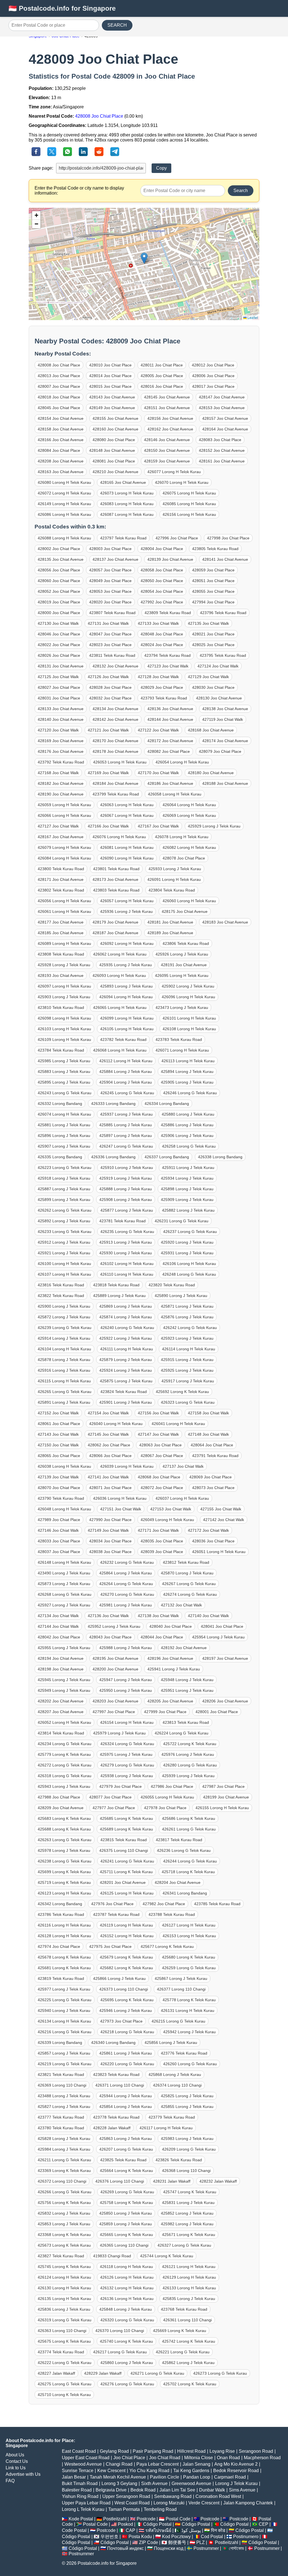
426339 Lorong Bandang (60, 2042)
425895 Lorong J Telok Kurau (64, 1082)
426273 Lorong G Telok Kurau (220, 2373)
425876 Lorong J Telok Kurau (187, 1317)
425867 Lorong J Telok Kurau (181, 1978)
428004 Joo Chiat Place (162, 549)
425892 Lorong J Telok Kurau (64, 1221)
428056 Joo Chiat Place (59, 570)
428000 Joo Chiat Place (59, 613)
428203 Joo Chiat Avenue (115, 1701)
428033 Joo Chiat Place (59, 1541)
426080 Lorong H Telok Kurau (64, 482)
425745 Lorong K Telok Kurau (64, 2267)
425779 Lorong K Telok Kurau (64, 1754)
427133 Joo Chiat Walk (158, 623)
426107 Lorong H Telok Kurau (64, 1274)
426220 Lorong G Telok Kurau (127, 2064)
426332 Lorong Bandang (60, 1104)
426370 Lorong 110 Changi (120, 2331)
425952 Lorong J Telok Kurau (114, 1626)
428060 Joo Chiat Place (59, 581)
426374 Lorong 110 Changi (177, 2085)
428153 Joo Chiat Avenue (222, 408)
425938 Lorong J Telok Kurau (127, 1776)
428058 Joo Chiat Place (162, 570)
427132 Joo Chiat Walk (181, 1605)
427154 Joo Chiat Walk (108, 1413)
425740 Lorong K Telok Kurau (126, 2341)
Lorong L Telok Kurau (83, 2509)
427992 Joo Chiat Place (162, 602)
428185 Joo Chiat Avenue (61, 933)
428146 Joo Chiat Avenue (167, 440)
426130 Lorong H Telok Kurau (64, 2288)
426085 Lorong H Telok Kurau (189, 504)
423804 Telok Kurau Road (172, 890)
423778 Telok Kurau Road (116, 2117)
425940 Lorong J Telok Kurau (64, 2010)
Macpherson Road (262, 2458)
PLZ (201, 2542)
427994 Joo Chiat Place (213, 602)
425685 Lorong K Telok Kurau (126, 1818)
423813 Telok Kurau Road (186, 1722)
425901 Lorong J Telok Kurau (126, 1402)
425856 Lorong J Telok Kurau (171, 2042)
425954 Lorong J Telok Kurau (218, 1637)
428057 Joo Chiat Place (110, 570)
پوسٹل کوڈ (191, 2530)
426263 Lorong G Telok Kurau (65, 1840)
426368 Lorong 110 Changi (186, 2171)
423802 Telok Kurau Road (61, 890)
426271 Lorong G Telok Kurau (157, 2373)
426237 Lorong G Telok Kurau (190, 1232)
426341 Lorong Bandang (185, 1893)
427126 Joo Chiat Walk (108, 677)
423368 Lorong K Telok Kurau (64, 2235)
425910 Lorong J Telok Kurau (127, 1168)
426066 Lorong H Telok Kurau (64, 815)
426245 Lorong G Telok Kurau (127, 1093)
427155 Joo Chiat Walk (221, 1509)
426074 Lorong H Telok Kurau (64, 1114)
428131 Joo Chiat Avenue (61, 666)
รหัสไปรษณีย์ (158, 2530)
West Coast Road (132, 2503)
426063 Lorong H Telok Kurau (127, 805)
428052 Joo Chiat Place (59, 591)
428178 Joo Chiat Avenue (115, 751)
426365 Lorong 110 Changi (124, 2245)
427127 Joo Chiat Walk (58, 826)
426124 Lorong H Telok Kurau (64, 2277)
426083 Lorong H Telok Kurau (127, 504)
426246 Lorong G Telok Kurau (190, 1093)
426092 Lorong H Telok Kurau (127, 943)
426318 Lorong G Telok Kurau (65, 1776)
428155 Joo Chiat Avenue (115, 418)
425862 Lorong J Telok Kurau (188, 2363)
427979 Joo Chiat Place (121, 1786)
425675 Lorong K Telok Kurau (64, 2341)
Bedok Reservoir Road (236, 2471)
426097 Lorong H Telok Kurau (64, 986)
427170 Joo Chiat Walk (158, 773)
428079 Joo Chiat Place (220, 751)
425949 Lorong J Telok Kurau (64, 1690)
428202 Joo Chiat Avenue (61, 1701)
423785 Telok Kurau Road (217, 1904)
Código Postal (157, 2524)
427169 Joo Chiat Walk (108, 773)
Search (241, 191)
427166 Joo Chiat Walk (108, 826)
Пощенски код (169, 2548)
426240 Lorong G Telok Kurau (127, 1328)
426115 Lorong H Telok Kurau (64, 1381)
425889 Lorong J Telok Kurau (119, 1296)
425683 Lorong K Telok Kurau (64, 1818)
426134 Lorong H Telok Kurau (64, 2021)
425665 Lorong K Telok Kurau (126, 2235)
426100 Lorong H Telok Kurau (64, 1264)
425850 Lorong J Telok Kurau (126, 2213)
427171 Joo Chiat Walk (158, 1530)
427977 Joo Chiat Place (114, 1808)
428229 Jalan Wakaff (103, 2373)
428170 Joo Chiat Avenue (115, 741)
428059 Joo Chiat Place (213, 570)
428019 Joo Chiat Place (59, 602)
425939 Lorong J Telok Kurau (188, 1776)
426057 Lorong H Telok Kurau (127, 901)
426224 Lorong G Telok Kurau (182, 1733)
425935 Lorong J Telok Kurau (126, 965)
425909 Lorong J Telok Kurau (187, 1200)
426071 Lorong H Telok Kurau (182, 1050)
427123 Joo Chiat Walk (168, 666)
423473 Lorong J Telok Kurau (182, 1007)
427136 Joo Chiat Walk (108, 1616)
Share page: (41, 168)
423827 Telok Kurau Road (61, 2256)
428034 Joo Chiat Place (110, 1541)
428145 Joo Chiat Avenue (167, 397)
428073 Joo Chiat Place (213, 1488)
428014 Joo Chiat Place (110, 376)
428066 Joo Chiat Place (110, 1456)
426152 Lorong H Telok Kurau (127, 1936)
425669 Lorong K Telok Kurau (180, 2331)
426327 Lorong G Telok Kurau (184, 2245)
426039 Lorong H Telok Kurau (127, 1466)
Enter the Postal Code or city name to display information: (79, 191)
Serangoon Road (256, 2451)
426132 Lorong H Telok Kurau (127, 2288)
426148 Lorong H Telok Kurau (64, 1562)
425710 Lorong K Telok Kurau (64, 2395)
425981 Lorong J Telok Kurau (126, 1605)
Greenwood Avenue (191, 2483)
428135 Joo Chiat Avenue (61, 559)
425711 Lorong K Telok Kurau (126, 1872)
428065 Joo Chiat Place (59, 1456)
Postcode (146, 2519)
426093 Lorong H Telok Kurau (119, 975)
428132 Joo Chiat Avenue (115, 666)
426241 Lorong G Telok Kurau (127, 1861)
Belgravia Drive (111, 2490)
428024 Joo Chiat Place (162, 645)
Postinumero (246, 2537)
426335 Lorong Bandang (60, 1157)
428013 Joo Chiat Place (59, 376)
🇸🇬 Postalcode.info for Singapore (62, 8)
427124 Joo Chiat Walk (218, 666)
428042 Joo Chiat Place (59, 1637)
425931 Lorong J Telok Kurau (187, 1253)
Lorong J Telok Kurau (236, 2483)
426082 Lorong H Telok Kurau (189, 847)
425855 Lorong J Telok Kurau (187, 2107)
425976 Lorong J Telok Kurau (188, 1754)
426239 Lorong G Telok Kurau (65, 1328)
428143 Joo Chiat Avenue (112, 397)
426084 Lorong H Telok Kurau (64, 858)
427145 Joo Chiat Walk (108, 1434)
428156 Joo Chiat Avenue (170, 418)
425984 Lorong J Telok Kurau (64, 2149)
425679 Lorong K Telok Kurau (126, 1957)
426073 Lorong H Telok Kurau (127, 493)
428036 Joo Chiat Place (213, 1541)
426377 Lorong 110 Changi (181, 1989)
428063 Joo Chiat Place (160, 1445)
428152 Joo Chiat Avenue (222, 450)
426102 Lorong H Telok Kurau (127, 1264)
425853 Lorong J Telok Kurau (64, 2224)
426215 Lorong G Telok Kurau (178, 2021)
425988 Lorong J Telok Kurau (126, 1648)
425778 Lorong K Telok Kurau (189, 2000)
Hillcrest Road (191, 2451)
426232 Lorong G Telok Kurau (127, 1562)
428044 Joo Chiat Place (162, 1637)
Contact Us (17, 2461)
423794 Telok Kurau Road (167, 655)
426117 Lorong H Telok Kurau (166, 2128)
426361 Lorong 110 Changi (187, 2320)
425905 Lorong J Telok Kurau (187, 1082)
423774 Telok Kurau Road (61, 2352)
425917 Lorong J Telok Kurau (188, 1381)
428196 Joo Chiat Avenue (170, 1658)
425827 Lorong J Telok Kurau (64, 2107)
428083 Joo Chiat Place (220, 440)
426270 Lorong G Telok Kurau (127, 1594)
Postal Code (178, 2519)
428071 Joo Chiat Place (110, 1488)
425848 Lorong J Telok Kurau (126, 2309)
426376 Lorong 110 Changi (120, 2181)
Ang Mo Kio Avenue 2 (236, 2464)
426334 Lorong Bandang (167, 1104)
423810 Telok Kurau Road (61, 1007)
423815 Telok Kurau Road (124, 1840)
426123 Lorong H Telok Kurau (64, 1893)
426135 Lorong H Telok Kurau (64, 2299)
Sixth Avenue (154, 2483)
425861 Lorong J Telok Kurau (126, 2053)
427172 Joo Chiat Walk (208, 1530)
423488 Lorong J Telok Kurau (64, 2096)
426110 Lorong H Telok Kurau (127, 1274)
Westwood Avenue (83, 2464)
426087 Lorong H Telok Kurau (127, 514)
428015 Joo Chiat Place (110, 386)
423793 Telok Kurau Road (164, 698)
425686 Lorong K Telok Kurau (189, 1818)
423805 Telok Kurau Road (215, 549)
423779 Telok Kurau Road (172, 2117)
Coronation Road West (218, 2496)
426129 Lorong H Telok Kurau (189, 2277)
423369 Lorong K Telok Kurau (64, 2171)
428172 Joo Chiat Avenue (170, 741)
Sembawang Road (173, 2496)
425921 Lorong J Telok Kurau (64, 1253)
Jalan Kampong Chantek (248, 2503)
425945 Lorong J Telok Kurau (64, 1680)
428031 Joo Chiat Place (59, 698)
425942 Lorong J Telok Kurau (189, 2032)
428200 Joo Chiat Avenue (115, 1669)
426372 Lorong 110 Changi (62, 2181)
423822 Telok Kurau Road (61, 1296)
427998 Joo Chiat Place (228, 538)
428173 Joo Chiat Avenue (115, 879)
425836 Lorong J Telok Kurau (64, 2309)
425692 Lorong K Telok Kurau (182, 1392)
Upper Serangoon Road (126, 2496)
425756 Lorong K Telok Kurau (64, 2203)
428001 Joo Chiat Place (217, 1712)
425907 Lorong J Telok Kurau (64, 1146)
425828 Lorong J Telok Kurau (64, 2139)
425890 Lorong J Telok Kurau (181, 1296)
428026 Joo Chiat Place (59, 655)
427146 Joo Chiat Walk (58, 1530)
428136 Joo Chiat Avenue (170, 709)
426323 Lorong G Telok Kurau (188, 1402)
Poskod (125, 2524)
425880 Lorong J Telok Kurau (188, 1114)
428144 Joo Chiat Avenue (170, 719)
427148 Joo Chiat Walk (208, 1434)
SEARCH (117, 25)
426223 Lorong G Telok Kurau (65, 1168)
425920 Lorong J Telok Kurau (187, 1242)
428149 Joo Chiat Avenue (112, 408)
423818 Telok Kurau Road (116, 1285)
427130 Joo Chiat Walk (58, 623)
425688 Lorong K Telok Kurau (64, 1829)
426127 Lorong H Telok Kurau (189, 1925)
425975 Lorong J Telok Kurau (126, 1754)
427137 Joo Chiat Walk (183, 1466)
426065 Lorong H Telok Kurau (120, 1007)
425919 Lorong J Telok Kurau (126, 1178)
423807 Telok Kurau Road (112, 613)
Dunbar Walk (212, 2490)
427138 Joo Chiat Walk (158, 1616)
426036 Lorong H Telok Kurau (120, 1498)
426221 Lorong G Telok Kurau (183, 2352)
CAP (130, 2530)
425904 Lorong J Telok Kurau (126, 1082)
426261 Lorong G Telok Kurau (189, 1829)
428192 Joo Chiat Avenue (184, 1648)
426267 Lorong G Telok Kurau (189, 1584)
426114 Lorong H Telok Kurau (189, 1349)
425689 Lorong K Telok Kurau (126, 1829)
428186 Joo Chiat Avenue (170, 783)
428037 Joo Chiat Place (59, 1552)
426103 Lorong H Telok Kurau (64, 1029)
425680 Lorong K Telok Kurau (189, 1957)
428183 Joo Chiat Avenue (225, 922)
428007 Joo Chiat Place (59, 386)
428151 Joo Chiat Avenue (167, 408)
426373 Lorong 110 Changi (124, 1989)
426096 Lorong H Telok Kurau (188, 997)
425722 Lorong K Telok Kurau (190, 1744)
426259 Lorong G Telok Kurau (189, 1968)
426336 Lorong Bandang (113, 1157)
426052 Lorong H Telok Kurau (64, 1722)
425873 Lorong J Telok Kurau (64, 1584)
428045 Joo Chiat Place (59, 408)
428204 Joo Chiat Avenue (178, 1882)
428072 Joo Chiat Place (162, 1488)
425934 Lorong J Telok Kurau (187, 1178)
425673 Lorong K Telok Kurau (64, 2245)
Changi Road (119, 2464)
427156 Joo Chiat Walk (158, 1413)
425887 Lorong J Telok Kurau (64, 1189)
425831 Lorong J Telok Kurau (188, 2203)
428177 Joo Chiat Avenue (61, 922)
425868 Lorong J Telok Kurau (175, 2075)
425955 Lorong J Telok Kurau (64, 1648)
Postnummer (206, 2548)
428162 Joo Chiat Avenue (170, 429)
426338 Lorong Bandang (220, 1157)
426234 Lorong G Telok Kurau (65, 1744)
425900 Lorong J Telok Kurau (64, 1306)
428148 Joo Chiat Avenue (112, 450)
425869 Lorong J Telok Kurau (126, 1306)
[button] (144, 258)
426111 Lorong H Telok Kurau (127, 1349)
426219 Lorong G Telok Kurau (65, 2064)
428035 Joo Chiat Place (162, 1541)
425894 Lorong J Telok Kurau (187, 1072)
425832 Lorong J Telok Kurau (64, 2213)
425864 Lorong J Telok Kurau (126, 1573)
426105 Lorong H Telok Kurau (127, 1029)
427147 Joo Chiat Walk (158, 1434)
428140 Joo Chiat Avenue (61, 719)
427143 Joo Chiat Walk (58, 1434)
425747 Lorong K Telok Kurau (190, 2192)
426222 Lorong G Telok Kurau (65, 2363)
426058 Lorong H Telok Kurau (175, 794)
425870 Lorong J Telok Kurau (187, 1573)
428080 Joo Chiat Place (114, 440)
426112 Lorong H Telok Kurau (126, 1061)
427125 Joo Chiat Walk (58, 677)
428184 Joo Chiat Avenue (115, 783)
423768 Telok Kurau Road (184, 2309)
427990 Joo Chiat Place (110, 1520)
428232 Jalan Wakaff (218, 2181)
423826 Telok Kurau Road (179, 2160)
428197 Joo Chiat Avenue (225, 1658)
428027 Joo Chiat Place (59, 687)
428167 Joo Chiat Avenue (61, 837)
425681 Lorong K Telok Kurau (64, 1968)
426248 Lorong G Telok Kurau (189, 1274)
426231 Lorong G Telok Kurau (182, 1221)
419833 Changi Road (112, 2256)
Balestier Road (77, 2490)
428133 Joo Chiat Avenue (61, 709)
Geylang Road (114, 2451)
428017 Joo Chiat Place (213, 386)
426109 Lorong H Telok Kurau (64, 1039)
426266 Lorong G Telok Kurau (65, 2192)
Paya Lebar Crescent (157, 2464)
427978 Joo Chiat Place (165, 1808)
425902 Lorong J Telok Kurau (188, 986)
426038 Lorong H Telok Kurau (64, 1466)
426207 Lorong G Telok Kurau (126, 2149)
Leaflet (252, 317)
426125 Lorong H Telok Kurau (127, 1893)
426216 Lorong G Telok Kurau (65, 2032)
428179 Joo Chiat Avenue (115, 922)
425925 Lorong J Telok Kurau (187, 1370)
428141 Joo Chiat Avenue (225, 559)
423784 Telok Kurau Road (61, 1050)
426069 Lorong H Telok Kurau (189, 815)
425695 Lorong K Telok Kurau (127, 2000)
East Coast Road (79, 2451)
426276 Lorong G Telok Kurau (127, 2384)
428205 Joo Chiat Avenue (170, 1701)
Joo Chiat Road (165, 2458)
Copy (161, 168)
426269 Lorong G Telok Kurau (127, 2192)
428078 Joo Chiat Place (184, 858)
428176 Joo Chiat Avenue (61, 751)
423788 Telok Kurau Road (172, 1914)
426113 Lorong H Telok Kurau (188, 1061)
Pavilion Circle (165, 2477)
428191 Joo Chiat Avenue (184, 965)
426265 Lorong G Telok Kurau (65, 1392)
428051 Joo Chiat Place (213, 581)
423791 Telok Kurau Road (215, 1456)
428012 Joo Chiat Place (213, 365)
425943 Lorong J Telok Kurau (64, 1786)
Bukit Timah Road (80, 2483)
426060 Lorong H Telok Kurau (189, 901)
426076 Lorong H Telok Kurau (119, 837)
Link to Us (16, 2468)
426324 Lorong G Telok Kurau (127, 1744)
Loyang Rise (222, 2451)
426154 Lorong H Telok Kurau (127, 1722)
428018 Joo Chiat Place (59, 397)
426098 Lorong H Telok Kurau (64, 1018)
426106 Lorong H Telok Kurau (189, 1264)
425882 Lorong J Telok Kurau (188, 1210)
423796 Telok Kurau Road (223, 613)
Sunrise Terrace (78, 2471)
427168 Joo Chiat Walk (58, 773)
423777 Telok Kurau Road (61, 2117)
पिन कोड (218, 2530)
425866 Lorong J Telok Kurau (119, 1978)
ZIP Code (148, 2542)
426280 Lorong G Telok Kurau (190, 1765)
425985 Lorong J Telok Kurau (64, 1061)
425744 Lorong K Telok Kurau (167, 2256)
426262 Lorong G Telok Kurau (65, 1210)
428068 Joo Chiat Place (159, 1477)
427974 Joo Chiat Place (59, 1946)
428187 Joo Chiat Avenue (115, 933)
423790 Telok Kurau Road (61, 1498)
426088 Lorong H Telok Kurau (64, 538)
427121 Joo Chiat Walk (108, 730)
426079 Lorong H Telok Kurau (64, 847)
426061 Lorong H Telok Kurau (64, 911)
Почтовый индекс (125, 2548)
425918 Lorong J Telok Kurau (64, 1178)
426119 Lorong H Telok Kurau (126, 1925)
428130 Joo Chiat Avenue (219, 698)
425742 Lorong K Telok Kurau (189, 2341)
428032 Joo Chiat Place (110, 698)
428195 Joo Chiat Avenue (115, 1658)
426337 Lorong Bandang (167, 1157)
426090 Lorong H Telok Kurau (127, 858)
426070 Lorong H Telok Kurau (182, 482)
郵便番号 (177, 2542)
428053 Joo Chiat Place (110, 591)
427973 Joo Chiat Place (121, 2021)
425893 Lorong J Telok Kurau (126, 986)
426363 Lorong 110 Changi (62, 2331)
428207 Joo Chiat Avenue (61, 1712)
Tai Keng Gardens (191, 2471)
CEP (264, 2524)
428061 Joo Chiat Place (59, 1424)
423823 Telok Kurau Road (116, 2075)
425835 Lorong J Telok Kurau (189, 2299)
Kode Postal (81, 2519)
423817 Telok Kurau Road (179, 1840)
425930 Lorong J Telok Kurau (126, 1253)
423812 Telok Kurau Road (186, 1562)
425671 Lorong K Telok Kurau (189, 2235)
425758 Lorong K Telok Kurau (126, 2203)
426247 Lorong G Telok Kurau (126, 1146)
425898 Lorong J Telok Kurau (187, 1189)
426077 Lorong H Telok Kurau (174, 472)
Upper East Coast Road (86, 2458)
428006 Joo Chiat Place (213, 376)
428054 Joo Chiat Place (162, 591)
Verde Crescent (204, 2503)
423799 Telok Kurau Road (116, 794)
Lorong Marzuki (169, 2503)
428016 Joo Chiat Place (162, 386)
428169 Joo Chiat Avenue (61, 741)
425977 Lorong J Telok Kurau (64, 1989)
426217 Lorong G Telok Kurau (120, 2352)
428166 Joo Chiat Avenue (61, 440)
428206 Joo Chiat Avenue (225, 1701)
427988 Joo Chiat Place (59, 1797)
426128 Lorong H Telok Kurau (64, 1936)
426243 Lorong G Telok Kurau (65, 1093)
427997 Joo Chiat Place (114, 1712)
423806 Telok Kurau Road (186, 943)
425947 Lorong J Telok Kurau (126, 1680)
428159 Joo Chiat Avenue (167, 461)
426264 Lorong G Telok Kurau (126, 1584)
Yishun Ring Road (80, 2496)
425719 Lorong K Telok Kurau (64, 1882)
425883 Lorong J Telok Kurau (64, 1072)
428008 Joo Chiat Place (99, 116)
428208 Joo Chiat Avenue (61, 461)
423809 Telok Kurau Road (168, 613)
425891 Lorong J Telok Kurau (64, 1402)
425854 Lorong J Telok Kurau (126, 2107)
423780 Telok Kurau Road (61, 2128)
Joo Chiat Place (129, 2458)
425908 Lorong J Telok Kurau (126, 1200)
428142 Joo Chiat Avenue (115, 719)
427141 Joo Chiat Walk (108, 1477)
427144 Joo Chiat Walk (58, 1626)
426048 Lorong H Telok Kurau (64, 1509)
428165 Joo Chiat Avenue (123, 482)
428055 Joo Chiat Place (213, 591)
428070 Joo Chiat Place (59, 1488)
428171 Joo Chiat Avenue (61, 879)
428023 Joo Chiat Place (110, 645)
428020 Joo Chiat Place (110, 602)
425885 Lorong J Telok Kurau (126, 1125)
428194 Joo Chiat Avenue (61, 1658)
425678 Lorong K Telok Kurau (64, 1957)
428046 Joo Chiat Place (59, 634)
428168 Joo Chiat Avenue (211, 730)
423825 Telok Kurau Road (123, 2160)
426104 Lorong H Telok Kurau (64, 1349)
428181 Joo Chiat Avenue (170, 922)
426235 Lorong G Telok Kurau (127, 1232)
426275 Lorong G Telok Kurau (65, 2384)
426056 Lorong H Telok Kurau (64, 901)
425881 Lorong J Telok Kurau (64, 1125)
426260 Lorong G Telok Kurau (190, 2064)
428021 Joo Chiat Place (213, 634)
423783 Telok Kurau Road (179, 1039)
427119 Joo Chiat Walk (223, 719)
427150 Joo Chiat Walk (58, 1445)
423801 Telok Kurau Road (116, 869)
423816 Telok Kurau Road (61, 1285)
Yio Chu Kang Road (149, 2471)
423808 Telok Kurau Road (61, 954)
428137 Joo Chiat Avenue (115, 559)
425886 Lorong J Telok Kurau (187, 1125)
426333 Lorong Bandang (113, 1104)
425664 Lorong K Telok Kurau (126, 2171)
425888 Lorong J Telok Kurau (126, 1189)
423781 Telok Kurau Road (122, 1221)
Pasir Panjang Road (153, 2451)
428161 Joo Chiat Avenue (222, 461)
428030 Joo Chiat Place (213, 687)
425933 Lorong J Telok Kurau (175, 869)
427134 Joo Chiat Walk (58, 1616)
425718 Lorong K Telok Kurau (188, 1872)
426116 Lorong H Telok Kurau (64, 1925)
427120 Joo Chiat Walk (58, 730)
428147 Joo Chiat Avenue (222, 397)
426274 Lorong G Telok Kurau (190, 1594)
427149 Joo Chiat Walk (108, 1530)
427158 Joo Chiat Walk (208, 1413)
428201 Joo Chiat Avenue (123, 1882)
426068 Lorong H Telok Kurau (120, 1050)
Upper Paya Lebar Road (86, 2503)
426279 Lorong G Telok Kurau (127, 1765)
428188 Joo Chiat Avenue (225, 783)
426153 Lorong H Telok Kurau (189, 1936)
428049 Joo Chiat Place (110, 581)
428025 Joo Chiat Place (213, 645)
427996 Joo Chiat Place (177, 538)
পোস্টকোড (237, 2548)
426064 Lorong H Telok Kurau (189, 805)
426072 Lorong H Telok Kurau (64, 493)
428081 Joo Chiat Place (114, 461)
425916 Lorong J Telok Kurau (64, 1370)
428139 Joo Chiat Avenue (170, 559)
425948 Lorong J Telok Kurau (187, 1680)
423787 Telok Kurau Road (116, 1914)
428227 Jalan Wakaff (56, 2373)
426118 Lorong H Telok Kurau (126, 2267)
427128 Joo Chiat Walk (158, 677)
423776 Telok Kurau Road (184, 2053)
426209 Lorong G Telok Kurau (189, 2149)
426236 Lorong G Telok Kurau (184, 1850)
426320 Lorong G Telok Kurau (127, 2320)
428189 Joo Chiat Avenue (170, 933)
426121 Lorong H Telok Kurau (189, 2267)
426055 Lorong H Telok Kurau (167, 1797)
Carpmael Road (230, 2477)
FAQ (10, 2481)
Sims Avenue (242, 2490)
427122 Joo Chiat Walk (158, 730)
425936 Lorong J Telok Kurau (126, 911)
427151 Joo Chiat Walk (121, 1509)
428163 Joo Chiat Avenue (61, 472)
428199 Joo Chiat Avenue (226, 1797)
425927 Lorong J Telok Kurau (64, 1605)
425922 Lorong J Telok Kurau (126, 1338)
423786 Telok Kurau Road (61, 1914)
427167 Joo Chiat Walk (158, 826)
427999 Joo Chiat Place (165, 1712)
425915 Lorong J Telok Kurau (187, 1360)
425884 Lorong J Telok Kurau (126, 1072)
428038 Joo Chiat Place (110, 1552)
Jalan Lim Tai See (177, 2490)
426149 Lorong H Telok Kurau (64, 504)
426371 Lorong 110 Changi (120, 2085)
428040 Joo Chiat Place (171, 1626)
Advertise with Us (23, 2474)
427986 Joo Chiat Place (172, 1786)
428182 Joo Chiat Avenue (61, 783)
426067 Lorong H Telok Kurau (127, 815)
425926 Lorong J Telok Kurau (182, 954)
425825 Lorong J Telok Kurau (187, 2096)
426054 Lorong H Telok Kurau (182, 762)
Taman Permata (124, 2509)
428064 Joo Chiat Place (212, 1445)
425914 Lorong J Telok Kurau (64, 1338)
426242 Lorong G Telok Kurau (190, 1328)
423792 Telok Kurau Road (61, 762)
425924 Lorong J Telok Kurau (126, 1370)
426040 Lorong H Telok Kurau (116, 1424)
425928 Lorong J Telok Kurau (64, 965)
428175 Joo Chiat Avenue (185, 911)
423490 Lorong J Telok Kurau (64, 1573)
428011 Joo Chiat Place (162, 365)
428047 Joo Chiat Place (110, 634)
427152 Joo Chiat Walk (58, 1413)
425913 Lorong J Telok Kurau (126, 1242)
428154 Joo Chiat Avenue (61, 418)
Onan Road (228, 2458)
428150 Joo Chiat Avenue (167, 450)
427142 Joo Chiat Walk (224, 1520)
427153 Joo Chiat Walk (171, 1509)
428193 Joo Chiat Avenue (61, 975)
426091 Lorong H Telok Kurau (174, 879)
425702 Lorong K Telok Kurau (190, 2384)
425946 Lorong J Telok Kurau (126, 2010)
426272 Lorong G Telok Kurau (65, 1765)
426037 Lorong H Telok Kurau (182, 1498)
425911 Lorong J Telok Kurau (188, 1168)
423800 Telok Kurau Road (61, 869)
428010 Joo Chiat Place (110, 365)
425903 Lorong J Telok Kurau (64, 997)
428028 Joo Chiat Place (110, 687)
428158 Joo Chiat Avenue (61, 429)
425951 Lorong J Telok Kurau (187, 1690)
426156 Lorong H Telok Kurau (189, 514)
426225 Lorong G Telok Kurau (65, 2000)
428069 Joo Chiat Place (211, 1477)
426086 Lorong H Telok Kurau (64, 514)
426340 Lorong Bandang (113, 2042)
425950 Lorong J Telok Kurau (126, 1690)
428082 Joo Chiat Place (169, 751)
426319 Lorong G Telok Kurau (65, 2320)
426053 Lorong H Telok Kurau (120, 762)
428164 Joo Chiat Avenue (225, 429)
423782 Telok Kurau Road (123, 1039)
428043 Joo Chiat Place (110, 1637)
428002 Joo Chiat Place (59, 549)
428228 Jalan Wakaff (112, 2128)
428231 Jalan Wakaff (172, 2181)
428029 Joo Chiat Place (162, 687)
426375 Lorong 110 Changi (124, 1850)
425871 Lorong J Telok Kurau (187, 1306)
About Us (15, 2455)
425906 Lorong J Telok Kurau (187, 1136)
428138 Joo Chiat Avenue (225, 709)
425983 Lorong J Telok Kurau (187, 2139)
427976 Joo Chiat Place (112, 1904)
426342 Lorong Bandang (60, 1904)
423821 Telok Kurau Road (61, 2075)
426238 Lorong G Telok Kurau (65, 1861)
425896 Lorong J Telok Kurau (64, 1136)
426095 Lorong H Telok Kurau (182, 975)
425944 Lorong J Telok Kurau (126, 2096)
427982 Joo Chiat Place (164, 1904)
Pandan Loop (197, 2477)
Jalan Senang (196, 2464)
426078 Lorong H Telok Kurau (182, 837)
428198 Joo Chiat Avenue (61, 1669)
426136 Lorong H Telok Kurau (127, 2299)
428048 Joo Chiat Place (162, 634)
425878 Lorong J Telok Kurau (64, 1360)
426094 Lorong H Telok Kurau (126, 997)
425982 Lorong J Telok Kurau (187, 2224)
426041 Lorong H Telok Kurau (178, 1424)
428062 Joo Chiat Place (109, 1445)
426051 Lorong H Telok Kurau (219, 1552)
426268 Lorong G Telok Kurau (65, 1594)
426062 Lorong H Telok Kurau (120, 954)
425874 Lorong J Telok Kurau (126, 1317)
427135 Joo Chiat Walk (208, 623)
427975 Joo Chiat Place (110, 1946)
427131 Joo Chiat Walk (108, 623)
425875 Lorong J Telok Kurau (126, 1381)
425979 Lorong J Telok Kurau (119, 1733)
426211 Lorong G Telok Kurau (64, 2160)
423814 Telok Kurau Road (61, 1733)
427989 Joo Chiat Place (59, 1520)
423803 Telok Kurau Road (116, 890)
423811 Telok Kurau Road (112, 655)
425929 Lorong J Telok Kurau (214, 826)
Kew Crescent (111, 2471)
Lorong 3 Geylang (119, 2483)
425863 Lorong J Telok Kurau (126, 2139)
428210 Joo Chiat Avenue (115, 472)
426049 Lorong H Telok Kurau (167, 1520)
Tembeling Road (160, 2509)
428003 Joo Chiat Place (110, 549)
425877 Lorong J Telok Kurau (127, 1210)
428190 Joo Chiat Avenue (61, 794)
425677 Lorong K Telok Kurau (167, 1946)
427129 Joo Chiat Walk (208, 677)
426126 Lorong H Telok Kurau (127, 2277)
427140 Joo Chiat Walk (208, 1616)
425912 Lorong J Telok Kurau (64, 1242)
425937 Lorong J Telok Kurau (126, 1114)
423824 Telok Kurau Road (124, 1392)
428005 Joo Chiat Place (162, 376)
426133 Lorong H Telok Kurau (189, 2288)
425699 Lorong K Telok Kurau (64, 1872)
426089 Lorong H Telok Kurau (64, 943)
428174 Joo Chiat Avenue (225, 741)
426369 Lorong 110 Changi (62, 2085)
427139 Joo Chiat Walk (58, 1477)
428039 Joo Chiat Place (162, 1552)
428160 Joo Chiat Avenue (115, 429)
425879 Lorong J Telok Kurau (126, 1360)
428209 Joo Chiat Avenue (61, 1808)
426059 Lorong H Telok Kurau (64, 805)
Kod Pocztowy (176, 2537)
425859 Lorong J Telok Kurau (126, 2224)
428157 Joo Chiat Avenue (225, 418)
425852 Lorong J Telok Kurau (187, 2213)
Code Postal (74, 2530)
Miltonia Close (199, 2458)
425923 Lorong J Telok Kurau (187, 1338)
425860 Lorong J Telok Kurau (127, 2363)
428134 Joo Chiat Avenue (115, 709)
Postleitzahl (115, 2519)
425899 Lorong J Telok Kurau (64, 1200)
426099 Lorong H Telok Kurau (127, 1018)
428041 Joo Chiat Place (222, 1626)
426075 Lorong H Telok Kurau (189, 493)
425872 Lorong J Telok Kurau (64, 1317)
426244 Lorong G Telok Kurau (190, 1861)
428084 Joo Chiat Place (59, 450)
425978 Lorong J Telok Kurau (64, 1850)
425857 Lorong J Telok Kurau (64, 2053)
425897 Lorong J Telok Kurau (126, 1136)
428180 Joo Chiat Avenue (211, 773)
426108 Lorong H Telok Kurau (189, 1029)
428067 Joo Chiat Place (162, 1456)
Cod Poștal (212, 2537)
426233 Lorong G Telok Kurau (65, 1232)
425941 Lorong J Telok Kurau (174, 1669)
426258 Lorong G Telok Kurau (189, 1146)
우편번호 (109, 2537)
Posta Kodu (140, 2537)
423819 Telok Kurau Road (61, 1978)
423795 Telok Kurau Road (223, 655)
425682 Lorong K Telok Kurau (126, 1968)
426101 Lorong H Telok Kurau (189, 1018)
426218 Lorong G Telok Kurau (127, 2032)
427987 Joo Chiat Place (223, 1786)
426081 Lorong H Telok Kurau (127, 847)
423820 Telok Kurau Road (172, 1285)
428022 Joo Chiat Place (59, 645)
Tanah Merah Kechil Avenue (118, 2477)
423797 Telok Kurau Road (123, 538)
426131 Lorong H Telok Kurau (188, 2010)
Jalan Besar (74, 2477)
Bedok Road (143, 2490)
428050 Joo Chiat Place (162, 581)
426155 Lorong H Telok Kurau (222, 1808)
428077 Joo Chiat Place (110, 1797)
